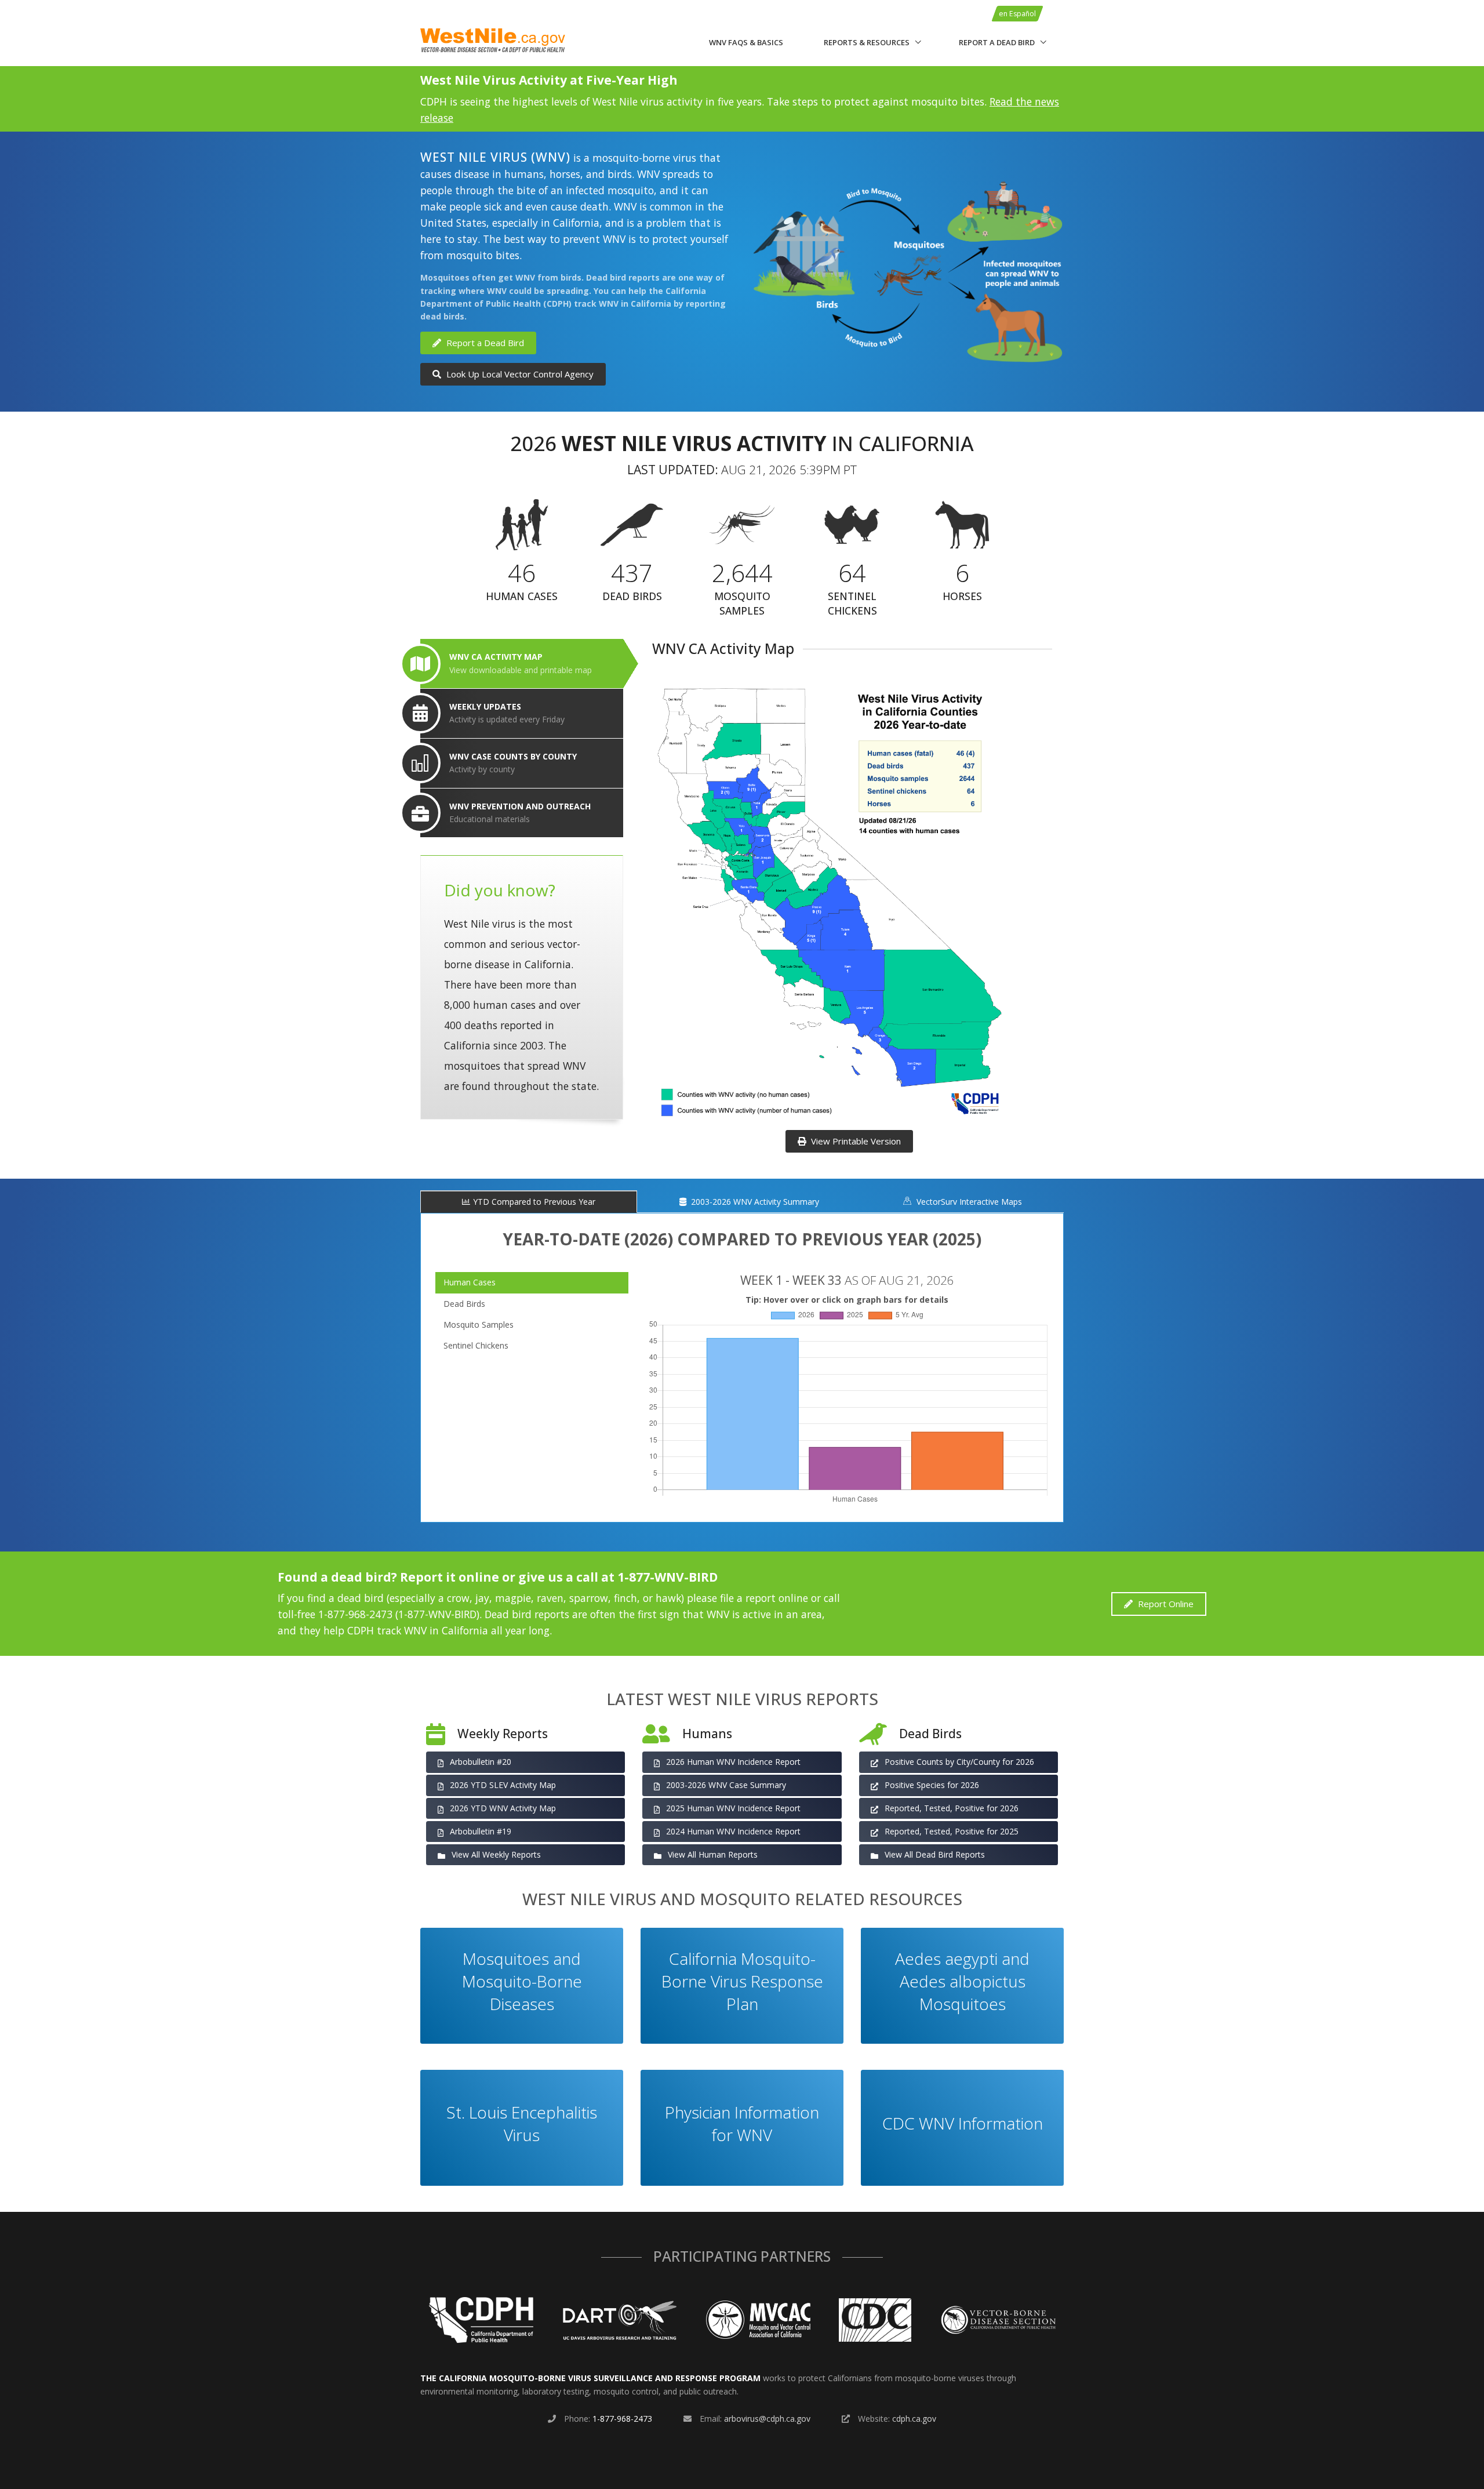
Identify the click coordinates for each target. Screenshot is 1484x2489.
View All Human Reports (712, 1854)
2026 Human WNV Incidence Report (732, 1762)
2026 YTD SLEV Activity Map (502, 1785)
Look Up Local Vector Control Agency (519, 374)
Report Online (1165, 1604)
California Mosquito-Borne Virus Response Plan (742, 1981)
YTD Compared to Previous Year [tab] (534, 1202)
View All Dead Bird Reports (934, 1854)
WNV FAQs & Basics (746, 42)
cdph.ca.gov (914, 2419)
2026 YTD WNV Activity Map (502, 1808)
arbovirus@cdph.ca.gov (767, 2419)
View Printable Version (855, 1141)
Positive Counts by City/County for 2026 (958, 1762)
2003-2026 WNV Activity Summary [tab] (754, 1202)
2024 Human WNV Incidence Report (732, 1831)
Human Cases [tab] (470, 1282)
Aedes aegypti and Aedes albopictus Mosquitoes (962, 1981)
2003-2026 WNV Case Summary (725, 1785)
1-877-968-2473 (622, 2419)
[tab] (522, 664)
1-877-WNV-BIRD (668, 1577)
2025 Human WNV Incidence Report (732, 1808)
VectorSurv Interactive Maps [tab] (968, 1202)
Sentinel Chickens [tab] (476, 1345)
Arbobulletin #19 (479, 1831)
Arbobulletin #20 (479, 1762)
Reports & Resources (867, 42)
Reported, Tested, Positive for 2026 (950, 1808)
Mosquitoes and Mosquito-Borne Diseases (522, 1981)
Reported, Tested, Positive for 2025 (950, 1831)
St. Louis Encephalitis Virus (522, 2123)
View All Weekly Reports (495, 1854)
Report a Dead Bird (997, 42)
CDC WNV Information (963, 2123)
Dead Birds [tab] (464, 1304)
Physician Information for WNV (742, 2123)
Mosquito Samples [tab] (479, 1325)
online (479, 1577)
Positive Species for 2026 (931, 1785)
